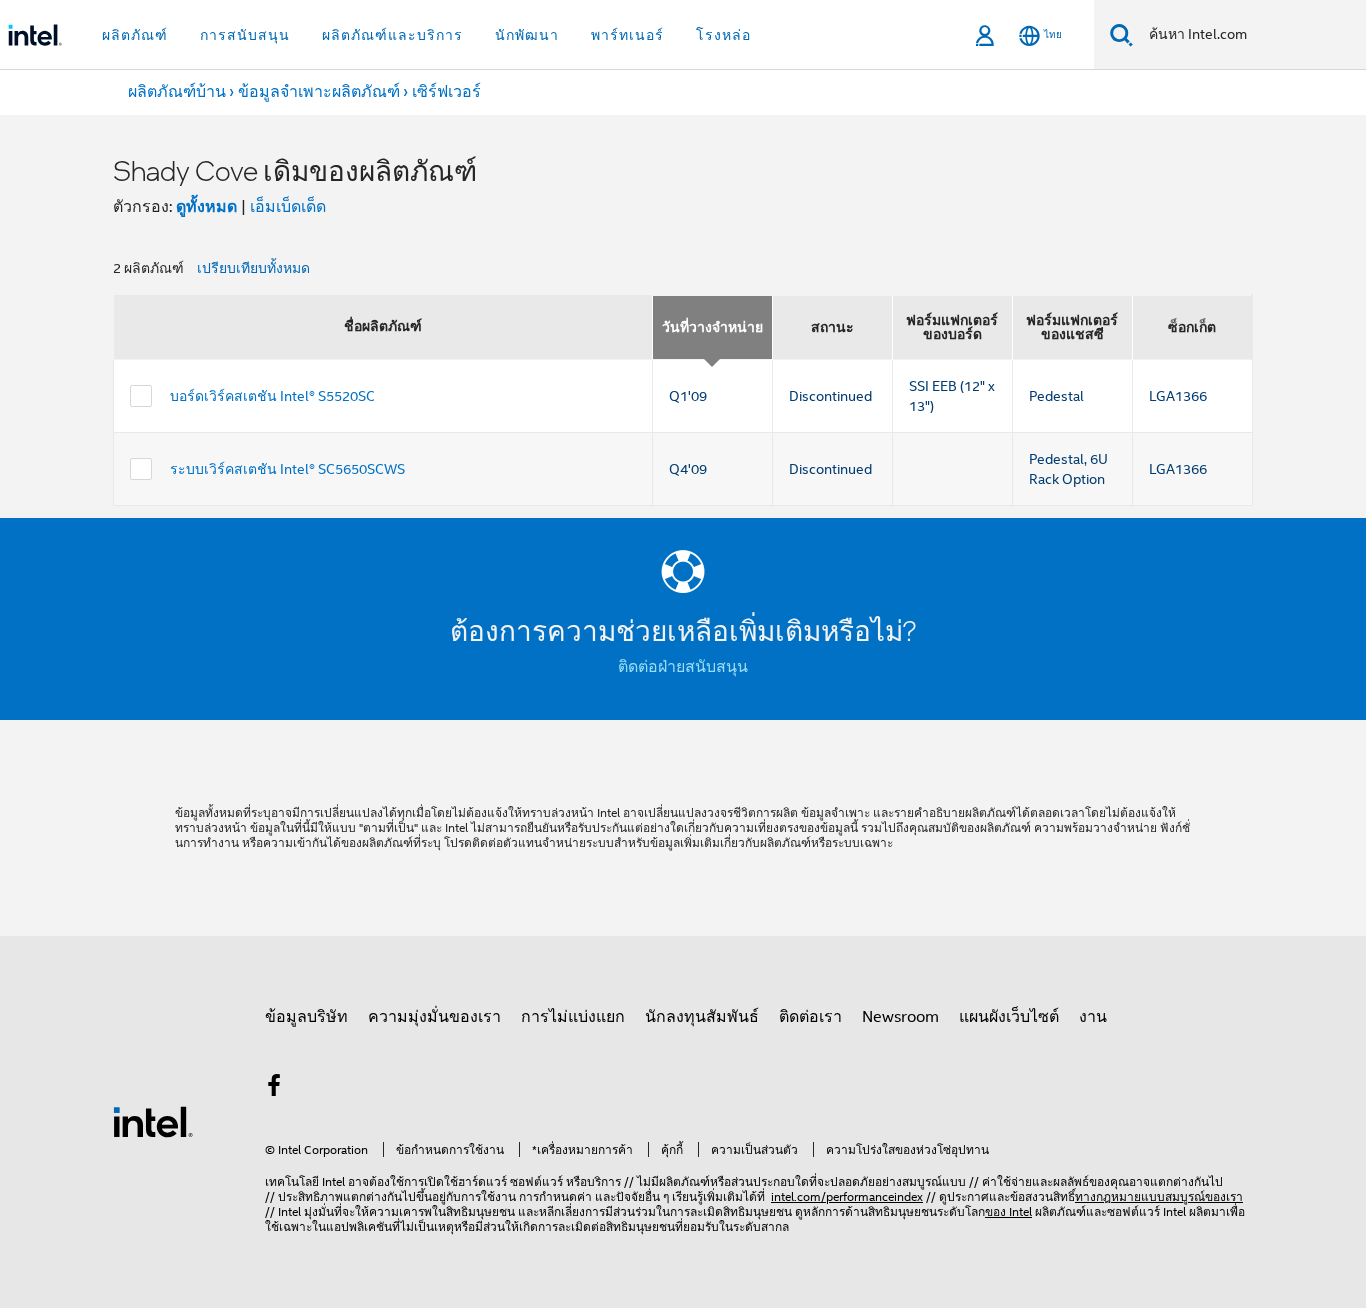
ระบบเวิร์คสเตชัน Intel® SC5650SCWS (287, 469)
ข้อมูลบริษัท (306, 1017)
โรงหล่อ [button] (723, 35)
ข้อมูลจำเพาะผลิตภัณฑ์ (319, 92)
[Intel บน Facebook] (274, 1089)
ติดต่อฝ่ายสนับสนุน (683, 667)
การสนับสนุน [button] (245, 35)
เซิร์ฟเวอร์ (446, 92)
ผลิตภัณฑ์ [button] (135, 35)
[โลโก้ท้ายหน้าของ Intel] (153, 1121)
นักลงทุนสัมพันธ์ (702, 1017)
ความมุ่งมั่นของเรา (434, 1017)
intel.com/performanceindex (847, 1196)
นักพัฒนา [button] (527, 35)
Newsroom (900, 1017)
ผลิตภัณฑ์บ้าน (177, 92)
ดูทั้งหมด (206, 206)
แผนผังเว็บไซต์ (1009, 1017)
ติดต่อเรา (810, 1017)
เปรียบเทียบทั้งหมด (253, 268)
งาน (1093, 1017)
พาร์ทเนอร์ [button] (627, 35)
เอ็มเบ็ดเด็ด (288, 207)
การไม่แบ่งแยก (573, 1017)
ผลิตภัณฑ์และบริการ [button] (392, 35)
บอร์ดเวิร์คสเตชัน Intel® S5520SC (272, 396)
